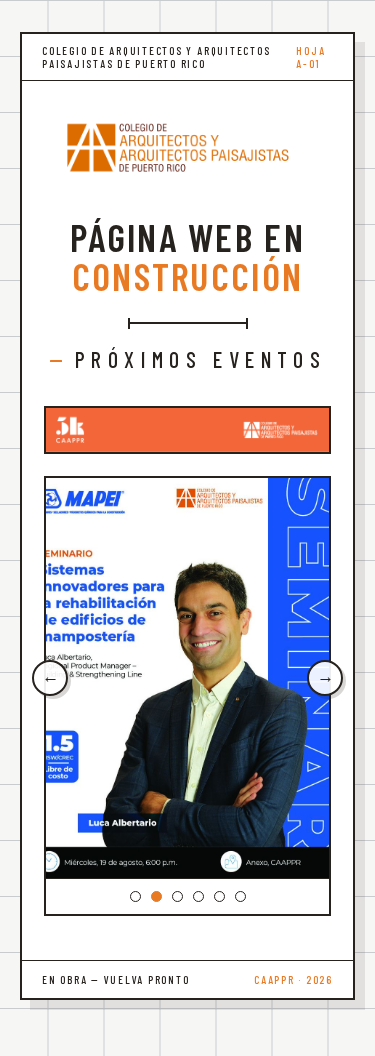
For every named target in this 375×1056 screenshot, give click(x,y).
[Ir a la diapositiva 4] (198, 896)
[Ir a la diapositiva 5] (219, 896)
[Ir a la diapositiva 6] (240, 896)
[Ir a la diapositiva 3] (177, 896)
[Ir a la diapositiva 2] (156, 896)
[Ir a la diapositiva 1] (135, 896)
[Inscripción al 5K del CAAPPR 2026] (187, 430)
